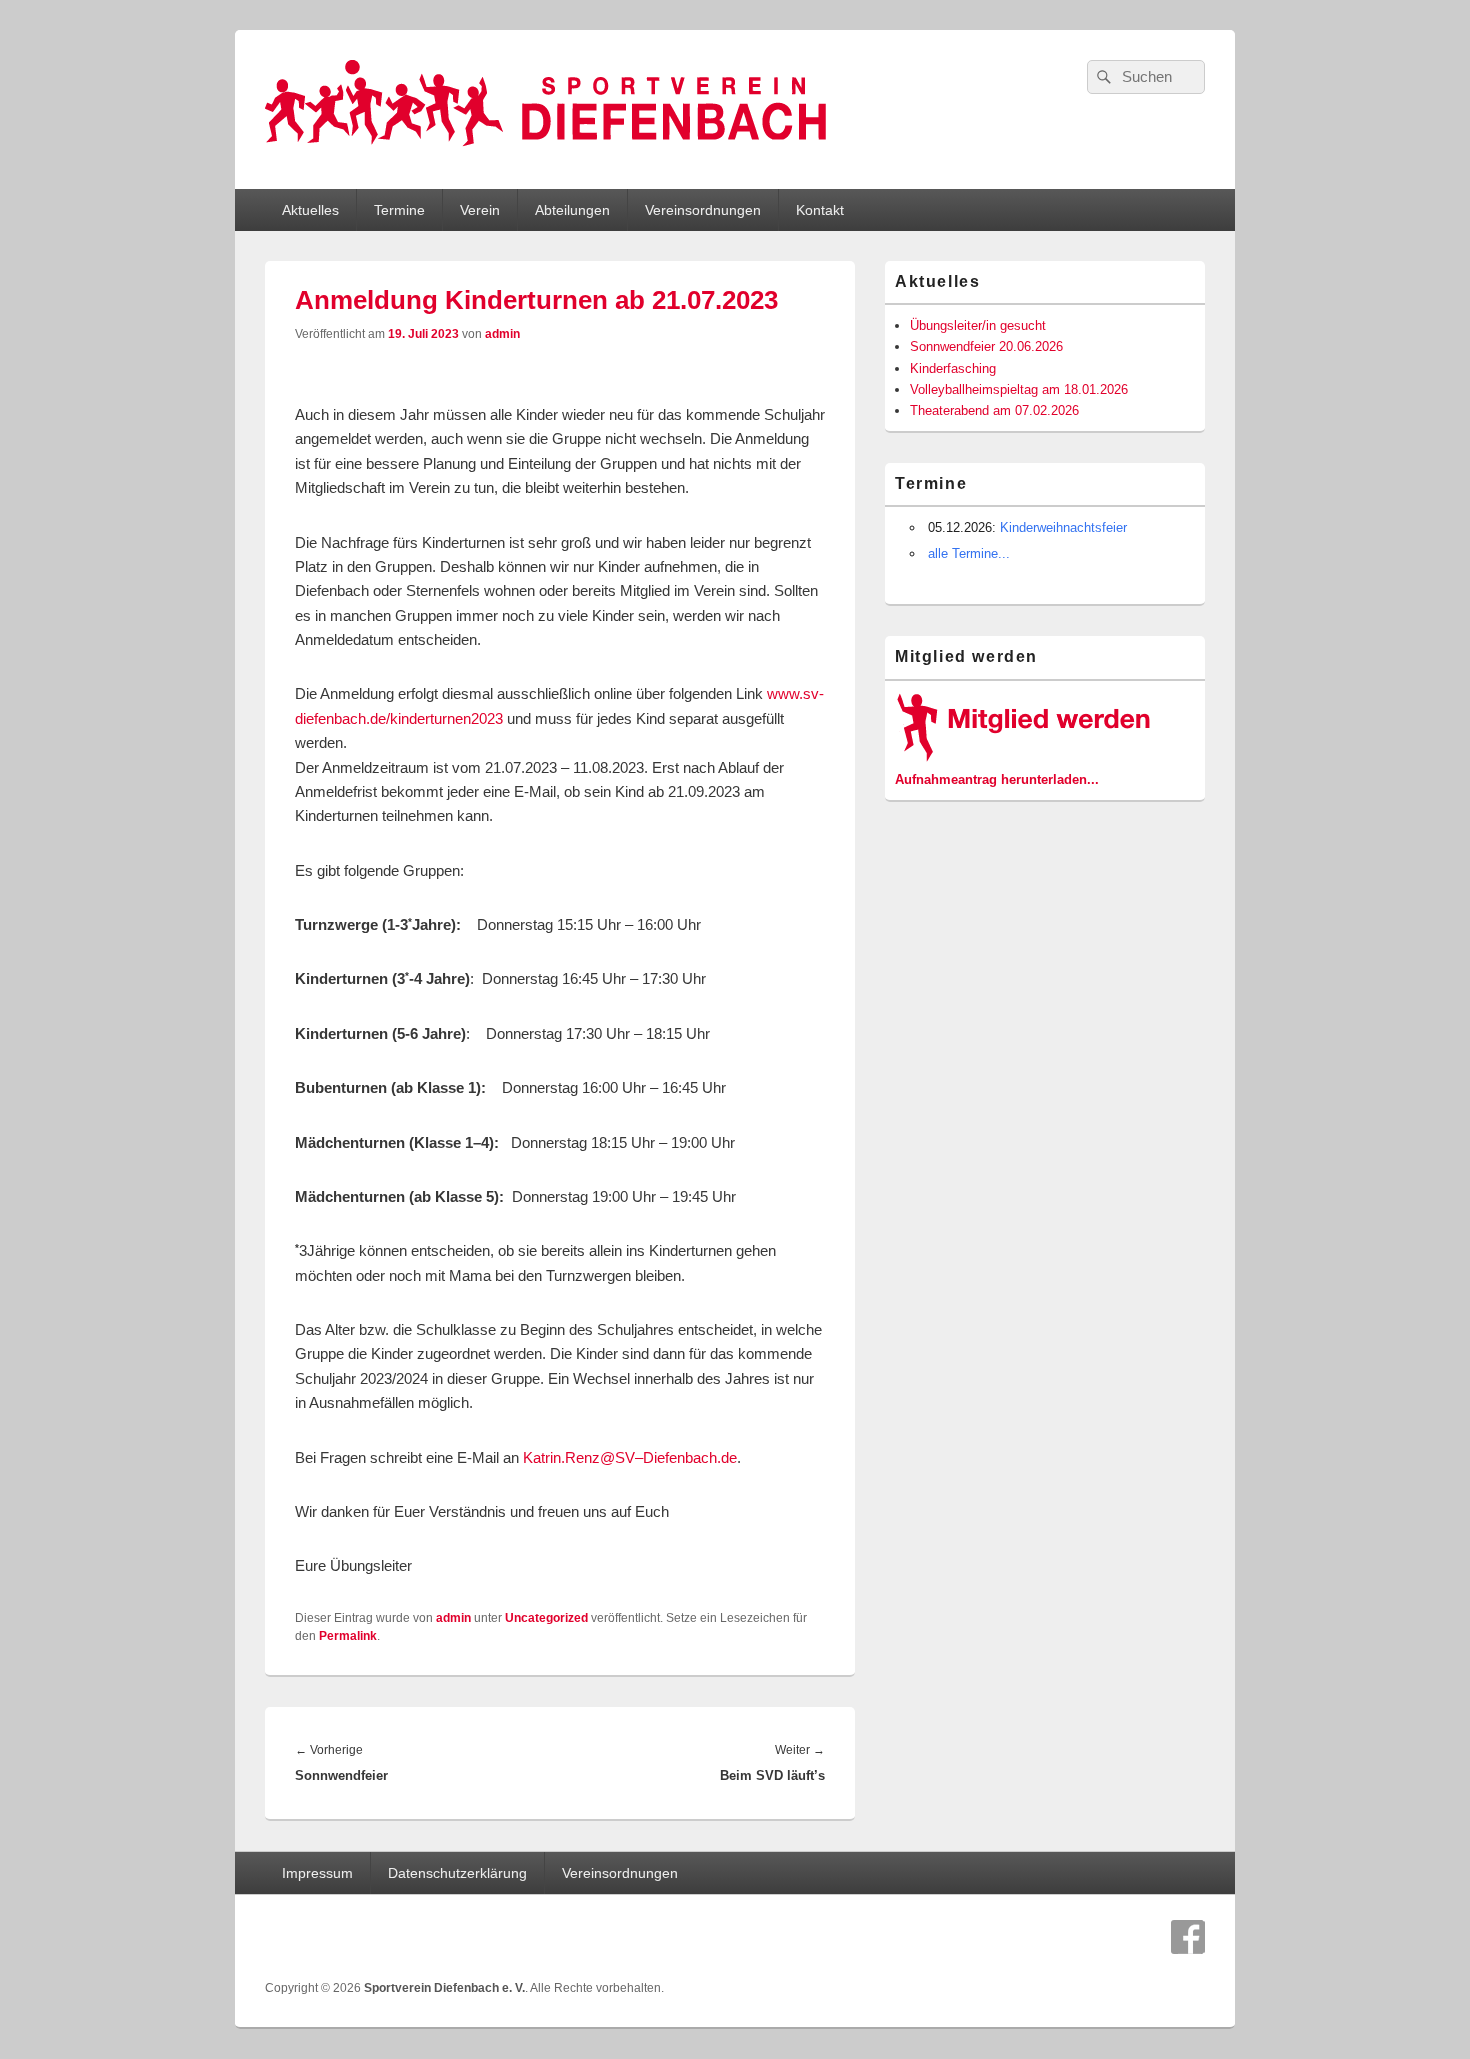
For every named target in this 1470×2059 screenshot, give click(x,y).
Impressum (317, 1873)
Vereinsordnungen (703, 210)
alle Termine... (969, 553)
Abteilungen (572, 210)
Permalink (348, 1636)
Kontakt (820, 210)
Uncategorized (546, 1618)
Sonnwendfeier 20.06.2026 (986, 346)
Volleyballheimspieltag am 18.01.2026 (1019, 389)
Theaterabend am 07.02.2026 (994, 410)
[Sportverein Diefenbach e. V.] (545, 153)
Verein (480, 210)
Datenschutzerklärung (457, 1873)
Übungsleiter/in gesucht (978, 325)
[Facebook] (1188, 1937)
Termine (399, 210)
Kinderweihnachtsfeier (1063, 527)
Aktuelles (310, 210)
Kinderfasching (953, 368)
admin (502, 334)
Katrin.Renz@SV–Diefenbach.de (630, 1457)
